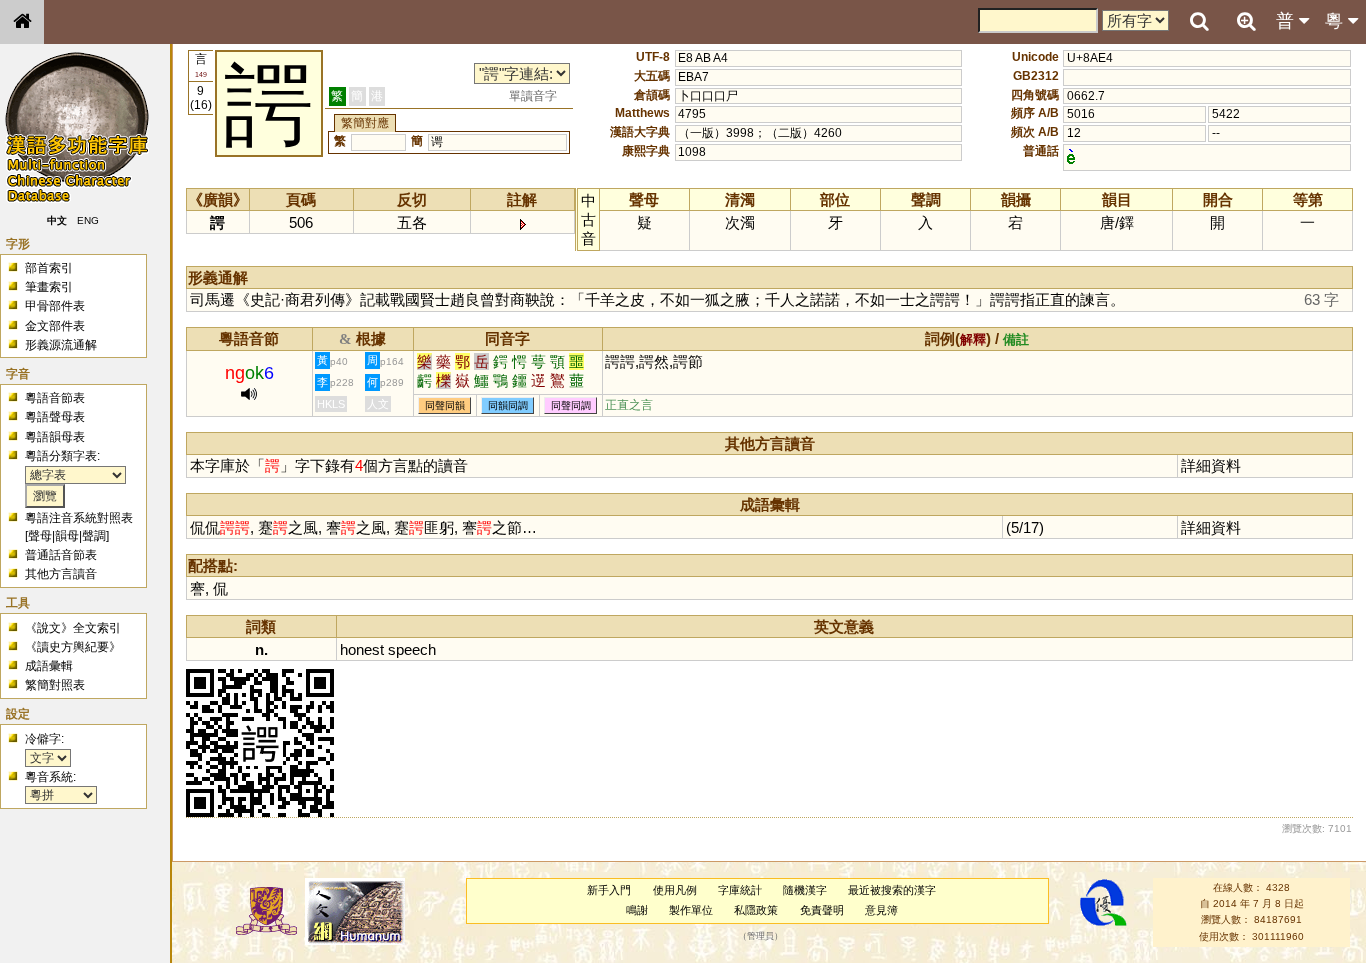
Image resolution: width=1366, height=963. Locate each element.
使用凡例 (675, 890)
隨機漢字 (805, 890)
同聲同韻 (445, 405)
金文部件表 (55, 326)
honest (362, 649)
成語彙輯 (49, 666)
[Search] (1199, 22)
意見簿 (881, 910)
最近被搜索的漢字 (892, 890)
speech (412, 649)
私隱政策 (756, 910)
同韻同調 (508, 405)
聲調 (94, 536)
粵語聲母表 (55, 417)
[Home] (22, 22)
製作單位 (691, 910)
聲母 (40, 536)
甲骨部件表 (55, 306)
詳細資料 (1211, 465)
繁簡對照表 (55, 685)
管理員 (760, 936)
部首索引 (49, 268)
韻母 (67, 536)
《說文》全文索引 (73, 628)
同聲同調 (571, 405)
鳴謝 (637, 910)
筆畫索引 (49, 287)
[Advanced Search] (1246, 21)
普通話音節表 (61, 555)
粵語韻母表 (55, 437)
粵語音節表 (55, 398)
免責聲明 (822, 910)
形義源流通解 (61, 345)
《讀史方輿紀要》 (73, 647)
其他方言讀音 (61, 574)
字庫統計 (740, 890)
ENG (88, 220)
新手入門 (609, 890)
